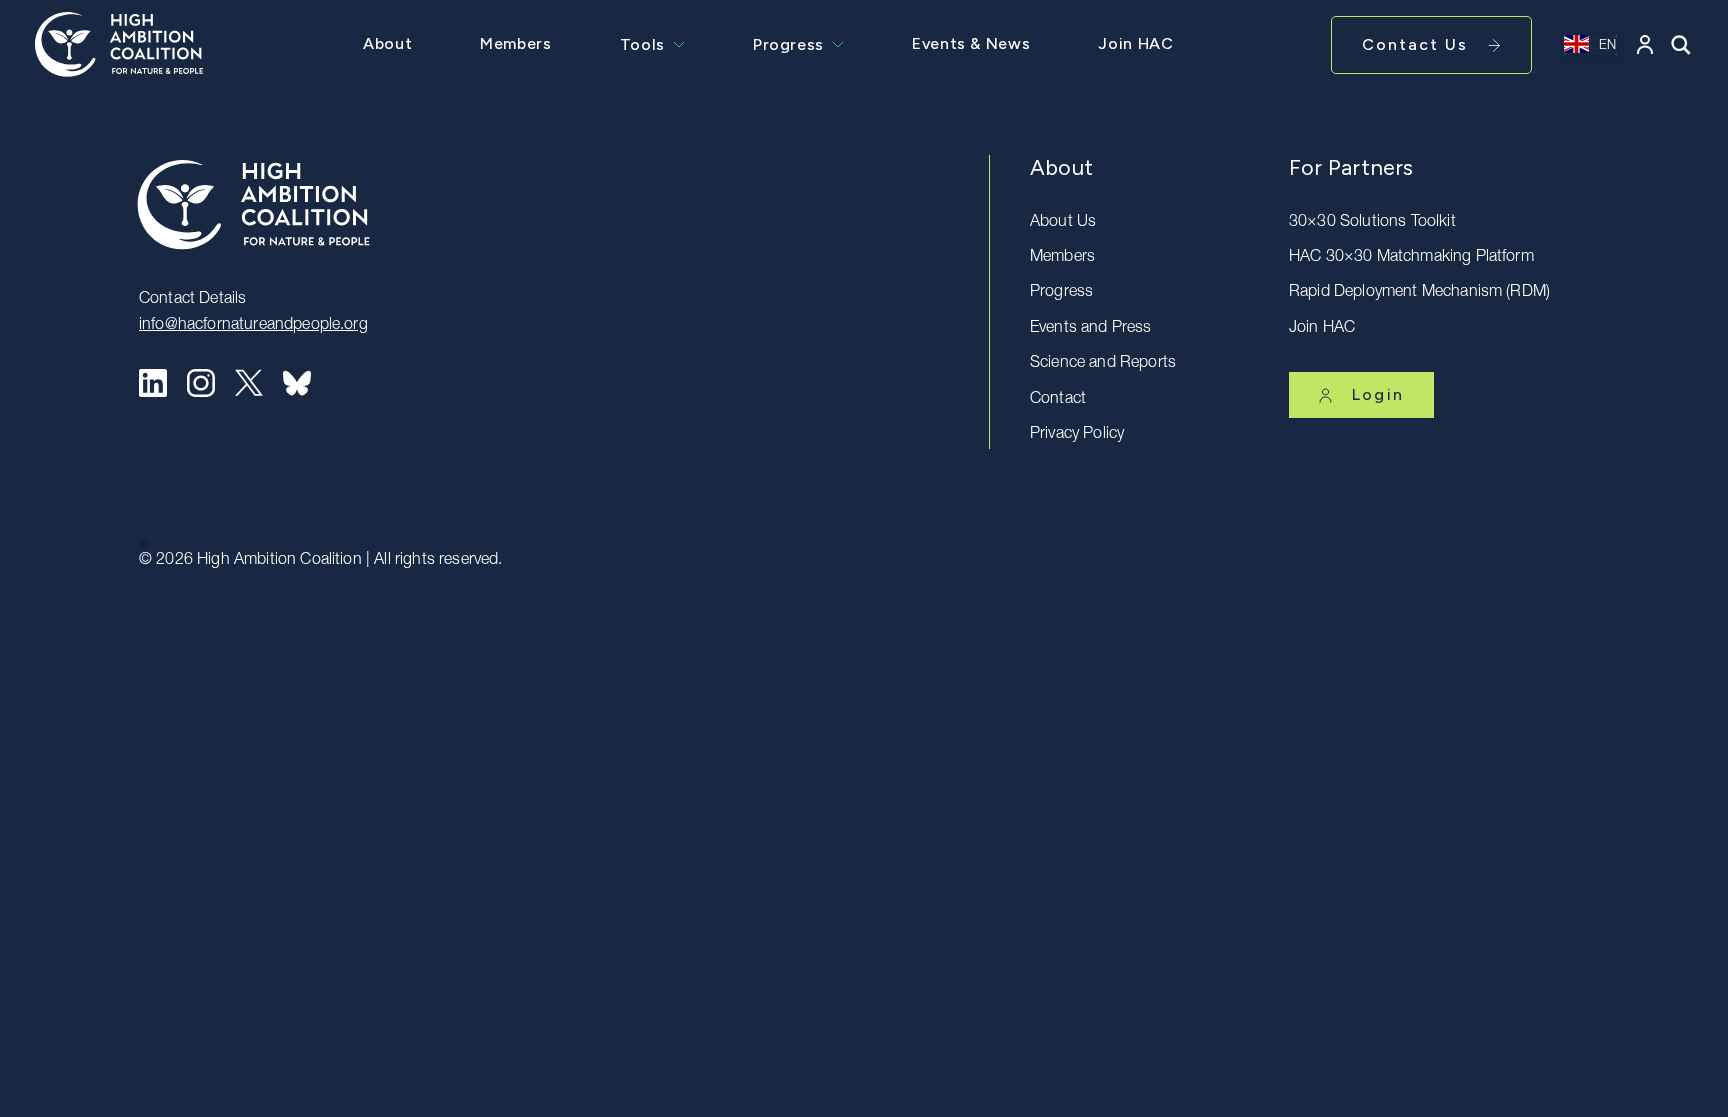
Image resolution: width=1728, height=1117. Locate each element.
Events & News (971, 43)
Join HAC (1135, 43)
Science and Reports (1103, 364)
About (387, 43)
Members (515, 43)
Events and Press (1091, 329)
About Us (1063, 223)
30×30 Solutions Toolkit (1372, 223)
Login (1378, 394)
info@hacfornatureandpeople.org (253, 326)
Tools (642, 44)
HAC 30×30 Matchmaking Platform (1411, 258)
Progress (788, 44)
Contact (1058, 400)
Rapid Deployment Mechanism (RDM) (1419, 293)
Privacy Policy (1077, 435)
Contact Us (1415, 44)
